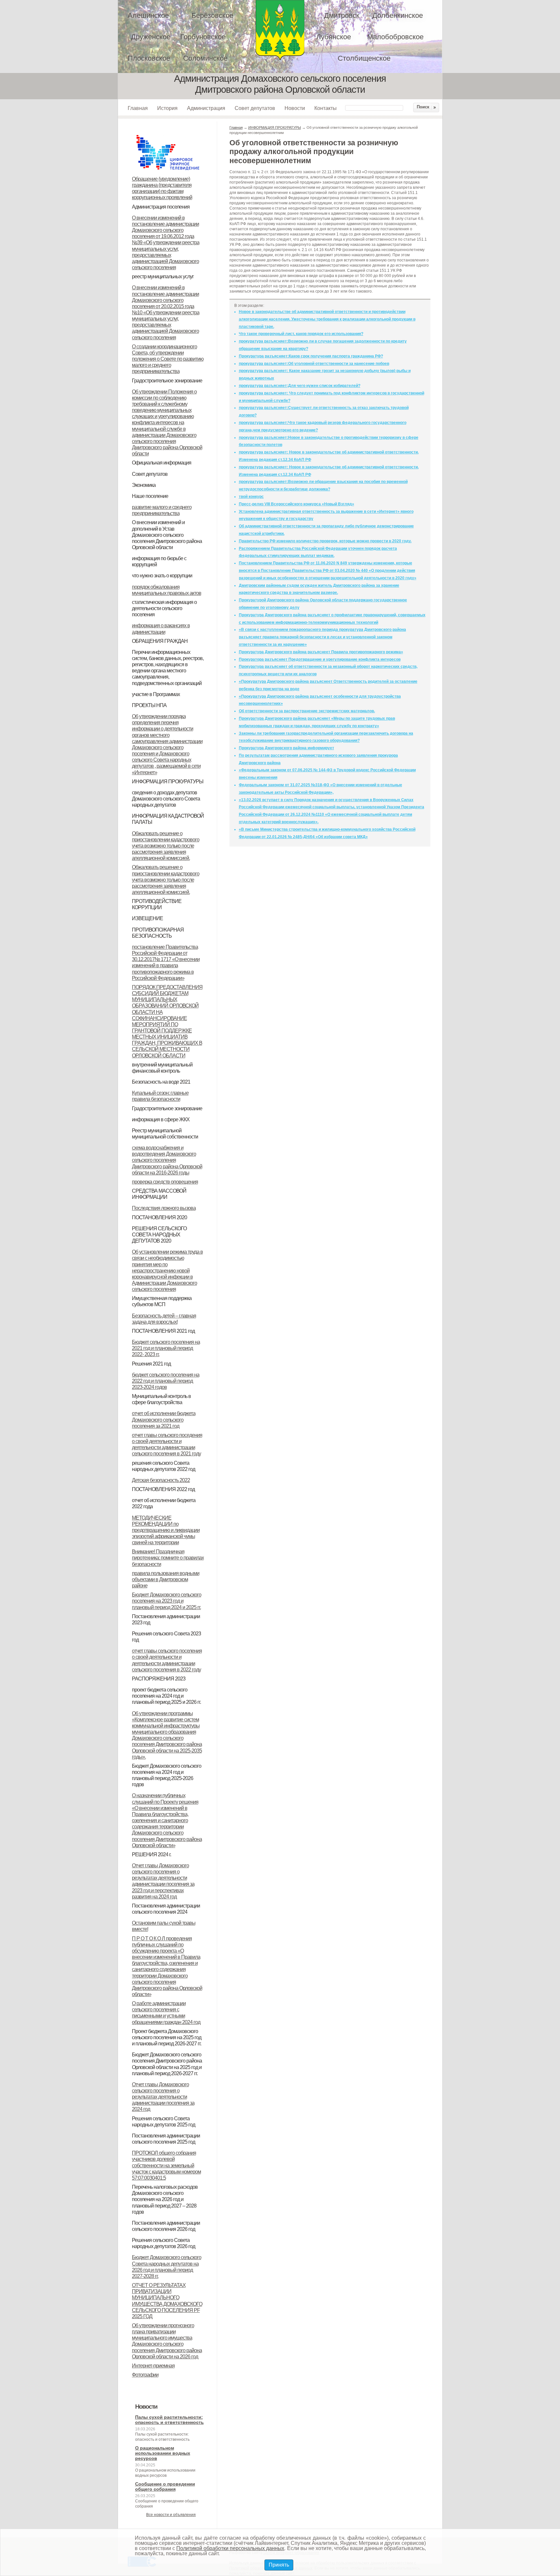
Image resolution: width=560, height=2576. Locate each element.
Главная (138, 108)
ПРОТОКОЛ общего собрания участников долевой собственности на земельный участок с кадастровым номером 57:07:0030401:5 (166, 2165)
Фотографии (145, 2375)
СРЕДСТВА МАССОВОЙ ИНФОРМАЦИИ (159, 1194)
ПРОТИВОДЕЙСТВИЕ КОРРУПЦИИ (157, 904)
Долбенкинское (398, 15)
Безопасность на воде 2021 (161, 1082)
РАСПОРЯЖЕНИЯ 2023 (159, 1679)
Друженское (151, 37)
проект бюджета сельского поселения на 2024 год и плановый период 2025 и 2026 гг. (166, 1696)
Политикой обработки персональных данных (230, 2548)
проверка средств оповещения (165, 1182)
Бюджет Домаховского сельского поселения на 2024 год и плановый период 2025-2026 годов (167, 1775)
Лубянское (334, 37)
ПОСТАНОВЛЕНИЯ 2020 (159, 1217)
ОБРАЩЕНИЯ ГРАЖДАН (160, 641)
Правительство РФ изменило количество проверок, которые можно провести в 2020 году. (325, 541)
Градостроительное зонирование (167, 381)
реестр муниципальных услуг (163, 277)
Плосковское (149, 58)
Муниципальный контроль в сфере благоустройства (161, 1399)
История (167, 108)
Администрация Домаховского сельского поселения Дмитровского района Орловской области (280, 30)
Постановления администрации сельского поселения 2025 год (166, 2139)
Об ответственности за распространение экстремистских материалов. (307, 711)
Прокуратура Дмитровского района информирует (286, 748)
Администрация (206, 108)
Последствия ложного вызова (164, 1208)
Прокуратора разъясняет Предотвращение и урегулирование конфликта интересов (320, 659)
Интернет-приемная (153, 2366)
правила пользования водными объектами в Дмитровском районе (166, 1579)
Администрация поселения (161, 207)
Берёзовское (212, 15)
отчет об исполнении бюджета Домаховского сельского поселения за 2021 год (164, 1420)
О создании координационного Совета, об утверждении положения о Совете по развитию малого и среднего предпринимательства (168, 359)
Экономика (144, 485)
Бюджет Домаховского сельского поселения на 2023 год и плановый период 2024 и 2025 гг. (167, 1601)
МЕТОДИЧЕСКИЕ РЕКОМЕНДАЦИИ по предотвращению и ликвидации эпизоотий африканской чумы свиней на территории (166, 1530)
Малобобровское (395, 37)
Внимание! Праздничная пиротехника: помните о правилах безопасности (168, 1558)
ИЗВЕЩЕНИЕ (147, 918)
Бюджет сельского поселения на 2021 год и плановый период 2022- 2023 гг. (166, 1348)
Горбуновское (203, 37)
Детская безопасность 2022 (161, 1480)
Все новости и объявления (171, 2515)
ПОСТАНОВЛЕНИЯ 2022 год (163, 1489)
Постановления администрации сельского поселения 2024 (166, 1909)
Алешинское (148, 15)
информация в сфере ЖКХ (161, 1119)
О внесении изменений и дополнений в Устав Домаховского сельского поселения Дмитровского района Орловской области (167, 535)
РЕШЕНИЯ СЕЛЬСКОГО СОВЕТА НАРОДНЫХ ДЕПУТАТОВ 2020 (159, 1235)
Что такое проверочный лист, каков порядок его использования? (301, 334)
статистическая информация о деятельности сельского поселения (164, 608)
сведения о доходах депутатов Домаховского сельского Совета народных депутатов (166, 799)
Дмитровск (342, 15)
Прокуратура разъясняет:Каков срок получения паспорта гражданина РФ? (311, 356)
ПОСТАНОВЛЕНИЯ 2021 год (163, 1331)
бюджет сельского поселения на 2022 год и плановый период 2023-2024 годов (166, 1381)
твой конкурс (251, 497)
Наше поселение (150, 496)
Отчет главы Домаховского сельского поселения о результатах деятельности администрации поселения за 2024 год (163, 2097)
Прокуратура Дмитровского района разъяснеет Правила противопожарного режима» (321, 652)
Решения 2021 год (151, 1364)
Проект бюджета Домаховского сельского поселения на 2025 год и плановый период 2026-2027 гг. (167, 2037)
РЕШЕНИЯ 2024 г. (152, 1854)
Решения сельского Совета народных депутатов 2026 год (163, 2243)
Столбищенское (364, 58)
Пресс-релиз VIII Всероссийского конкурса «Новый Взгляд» (297, 504)
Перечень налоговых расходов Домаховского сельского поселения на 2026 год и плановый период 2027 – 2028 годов (165, 2199)
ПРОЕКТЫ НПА (149, 705)
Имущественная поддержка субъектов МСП (162, 1301)
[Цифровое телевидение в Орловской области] (168, 134)
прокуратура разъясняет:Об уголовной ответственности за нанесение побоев (314, 364)
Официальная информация (162, 463)
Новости (295, 108)
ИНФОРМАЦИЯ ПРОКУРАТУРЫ (168, 782)
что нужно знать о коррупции (162, 576)
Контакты (326, 108)
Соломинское (205, 58)
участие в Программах (156, 694)
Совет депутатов (255, 108)
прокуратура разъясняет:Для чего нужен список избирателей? (300, 386)
